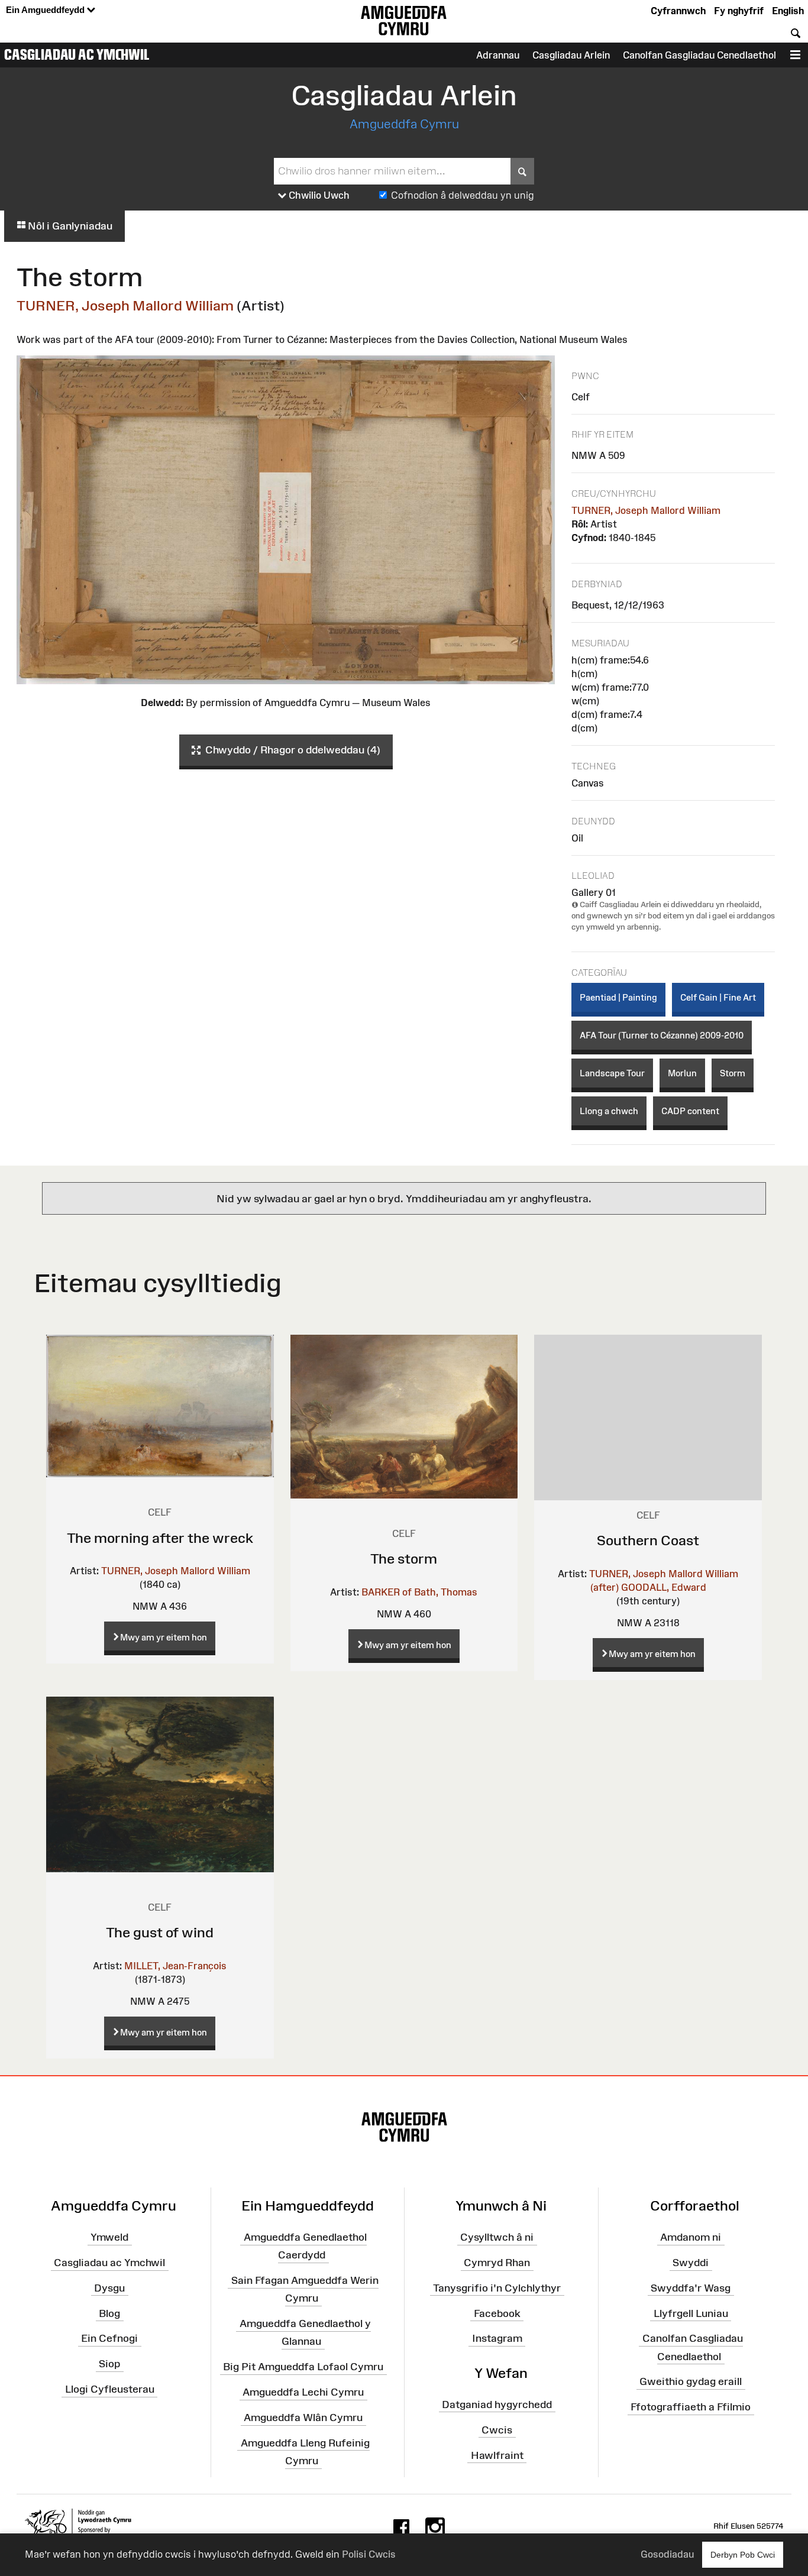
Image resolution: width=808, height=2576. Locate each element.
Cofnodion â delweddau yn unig (463, 195)
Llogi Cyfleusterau (110, 2389)
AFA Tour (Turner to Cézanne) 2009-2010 (662, 1035)
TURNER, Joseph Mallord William (125, 305)
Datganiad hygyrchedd (497, 2405)
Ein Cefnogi (109, 2338)
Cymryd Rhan (497, 2263)
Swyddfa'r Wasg (691, 2288)
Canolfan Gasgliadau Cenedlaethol (699, 55)
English (788, 11)
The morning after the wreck (160, 1538)
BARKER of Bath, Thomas (419, 1592)
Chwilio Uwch (318, 195)
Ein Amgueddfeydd (46, 10)
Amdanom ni (691, 2237)
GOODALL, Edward (664, 1587)
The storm (404, 1559)
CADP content (690, 1111)
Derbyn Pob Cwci (743, 2555)
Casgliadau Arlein (571, 55)
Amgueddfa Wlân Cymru (303, 2418)
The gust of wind (160, 1932)
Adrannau (498, 55)
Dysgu (109, 2288)
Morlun (682, 1073)
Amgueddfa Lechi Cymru (303, 2392)
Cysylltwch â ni (497, 2237)
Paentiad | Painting (618, 997)
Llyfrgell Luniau (691, 2313)
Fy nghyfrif (739, 11)
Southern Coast (648, 1540)
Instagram (497, 2338)
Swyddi (691, 2263)
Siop (109, 2364)
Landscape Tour (612, 1073)
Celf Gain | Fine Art (718, 997)
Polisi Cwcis (369, 2554)
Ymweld (109, 2237)
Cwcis (497, 2429)
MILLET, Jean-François (175, 1966)
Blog (109, 2313)
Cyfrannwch (678, 11)
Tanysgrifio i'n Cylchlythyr (497, 2288)
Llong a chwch (609, 1111)
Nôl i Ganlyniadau (69, 226)
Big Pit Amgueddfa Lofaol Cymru (303, 2367)
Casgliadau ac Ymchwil (77, 54)
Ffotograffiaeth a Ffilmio (691, 2407)
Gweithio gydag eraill (691, 2381)
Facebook (497, 2313)
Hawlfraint (497, 2455)
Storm (733, 1073)
